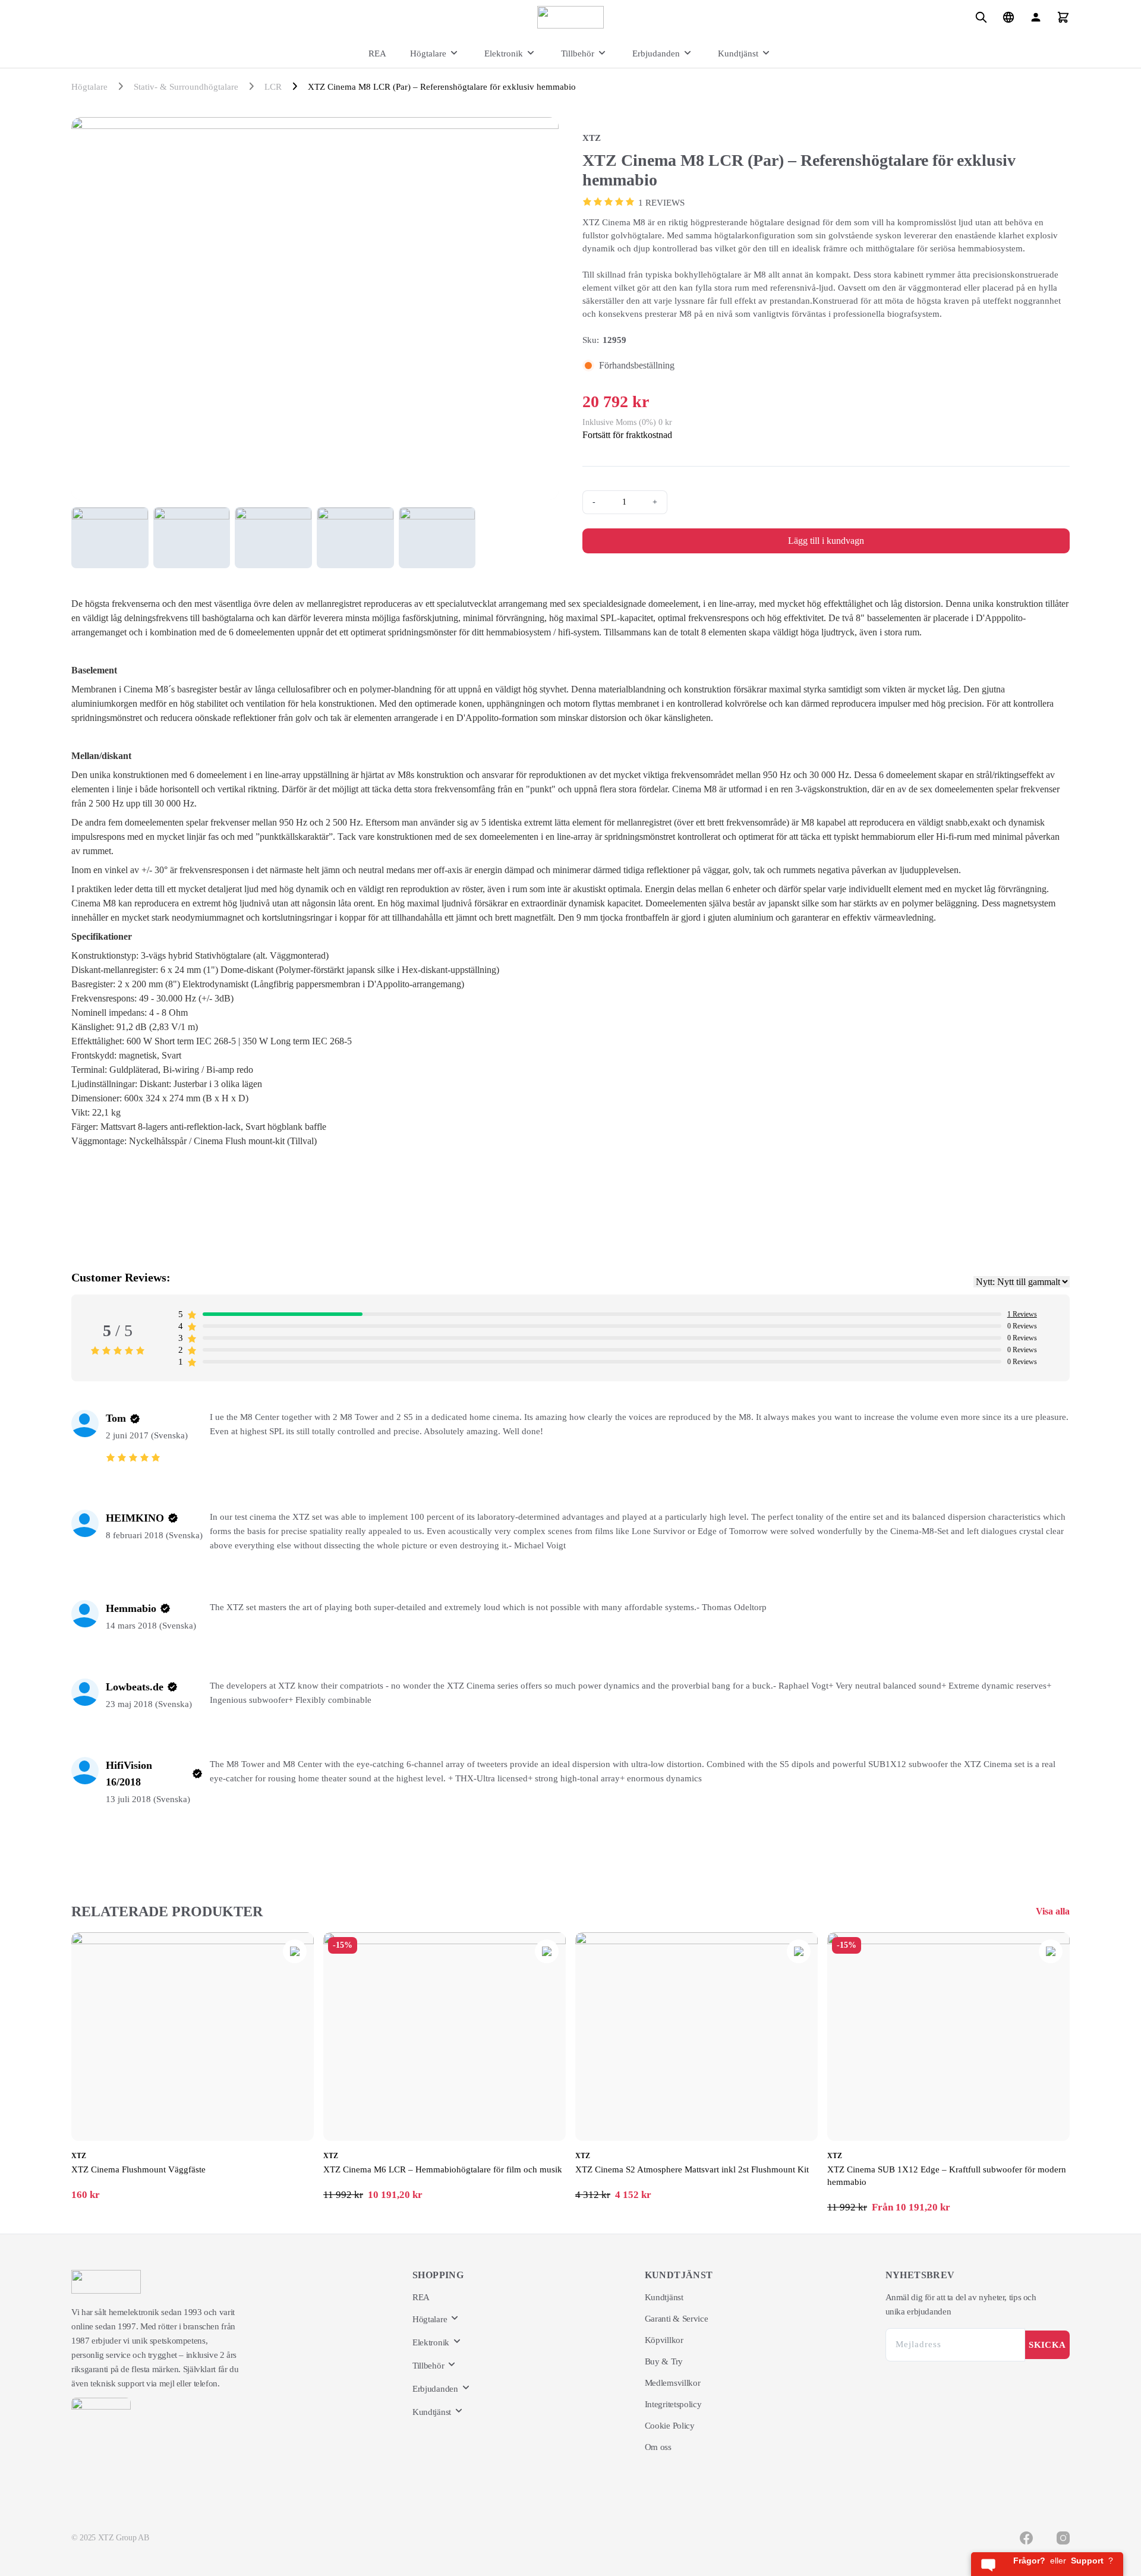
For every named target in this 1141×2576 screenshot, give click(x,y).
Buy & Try (664, 2361)
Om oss (658, 2447)
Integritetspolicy (673, 2404)
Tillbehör (578, 53)
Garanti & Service (677, 2319)
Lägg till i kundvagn (826, 541)
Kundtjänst (738, 53)
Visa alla (1053, 1911)
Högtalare (428, 53)
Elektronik (504, 53)
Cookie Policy (670, 2426)
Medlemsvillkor (673, 2383)
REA (377, 53)
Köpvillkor (664, 2340)
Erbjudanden (656, 53)
